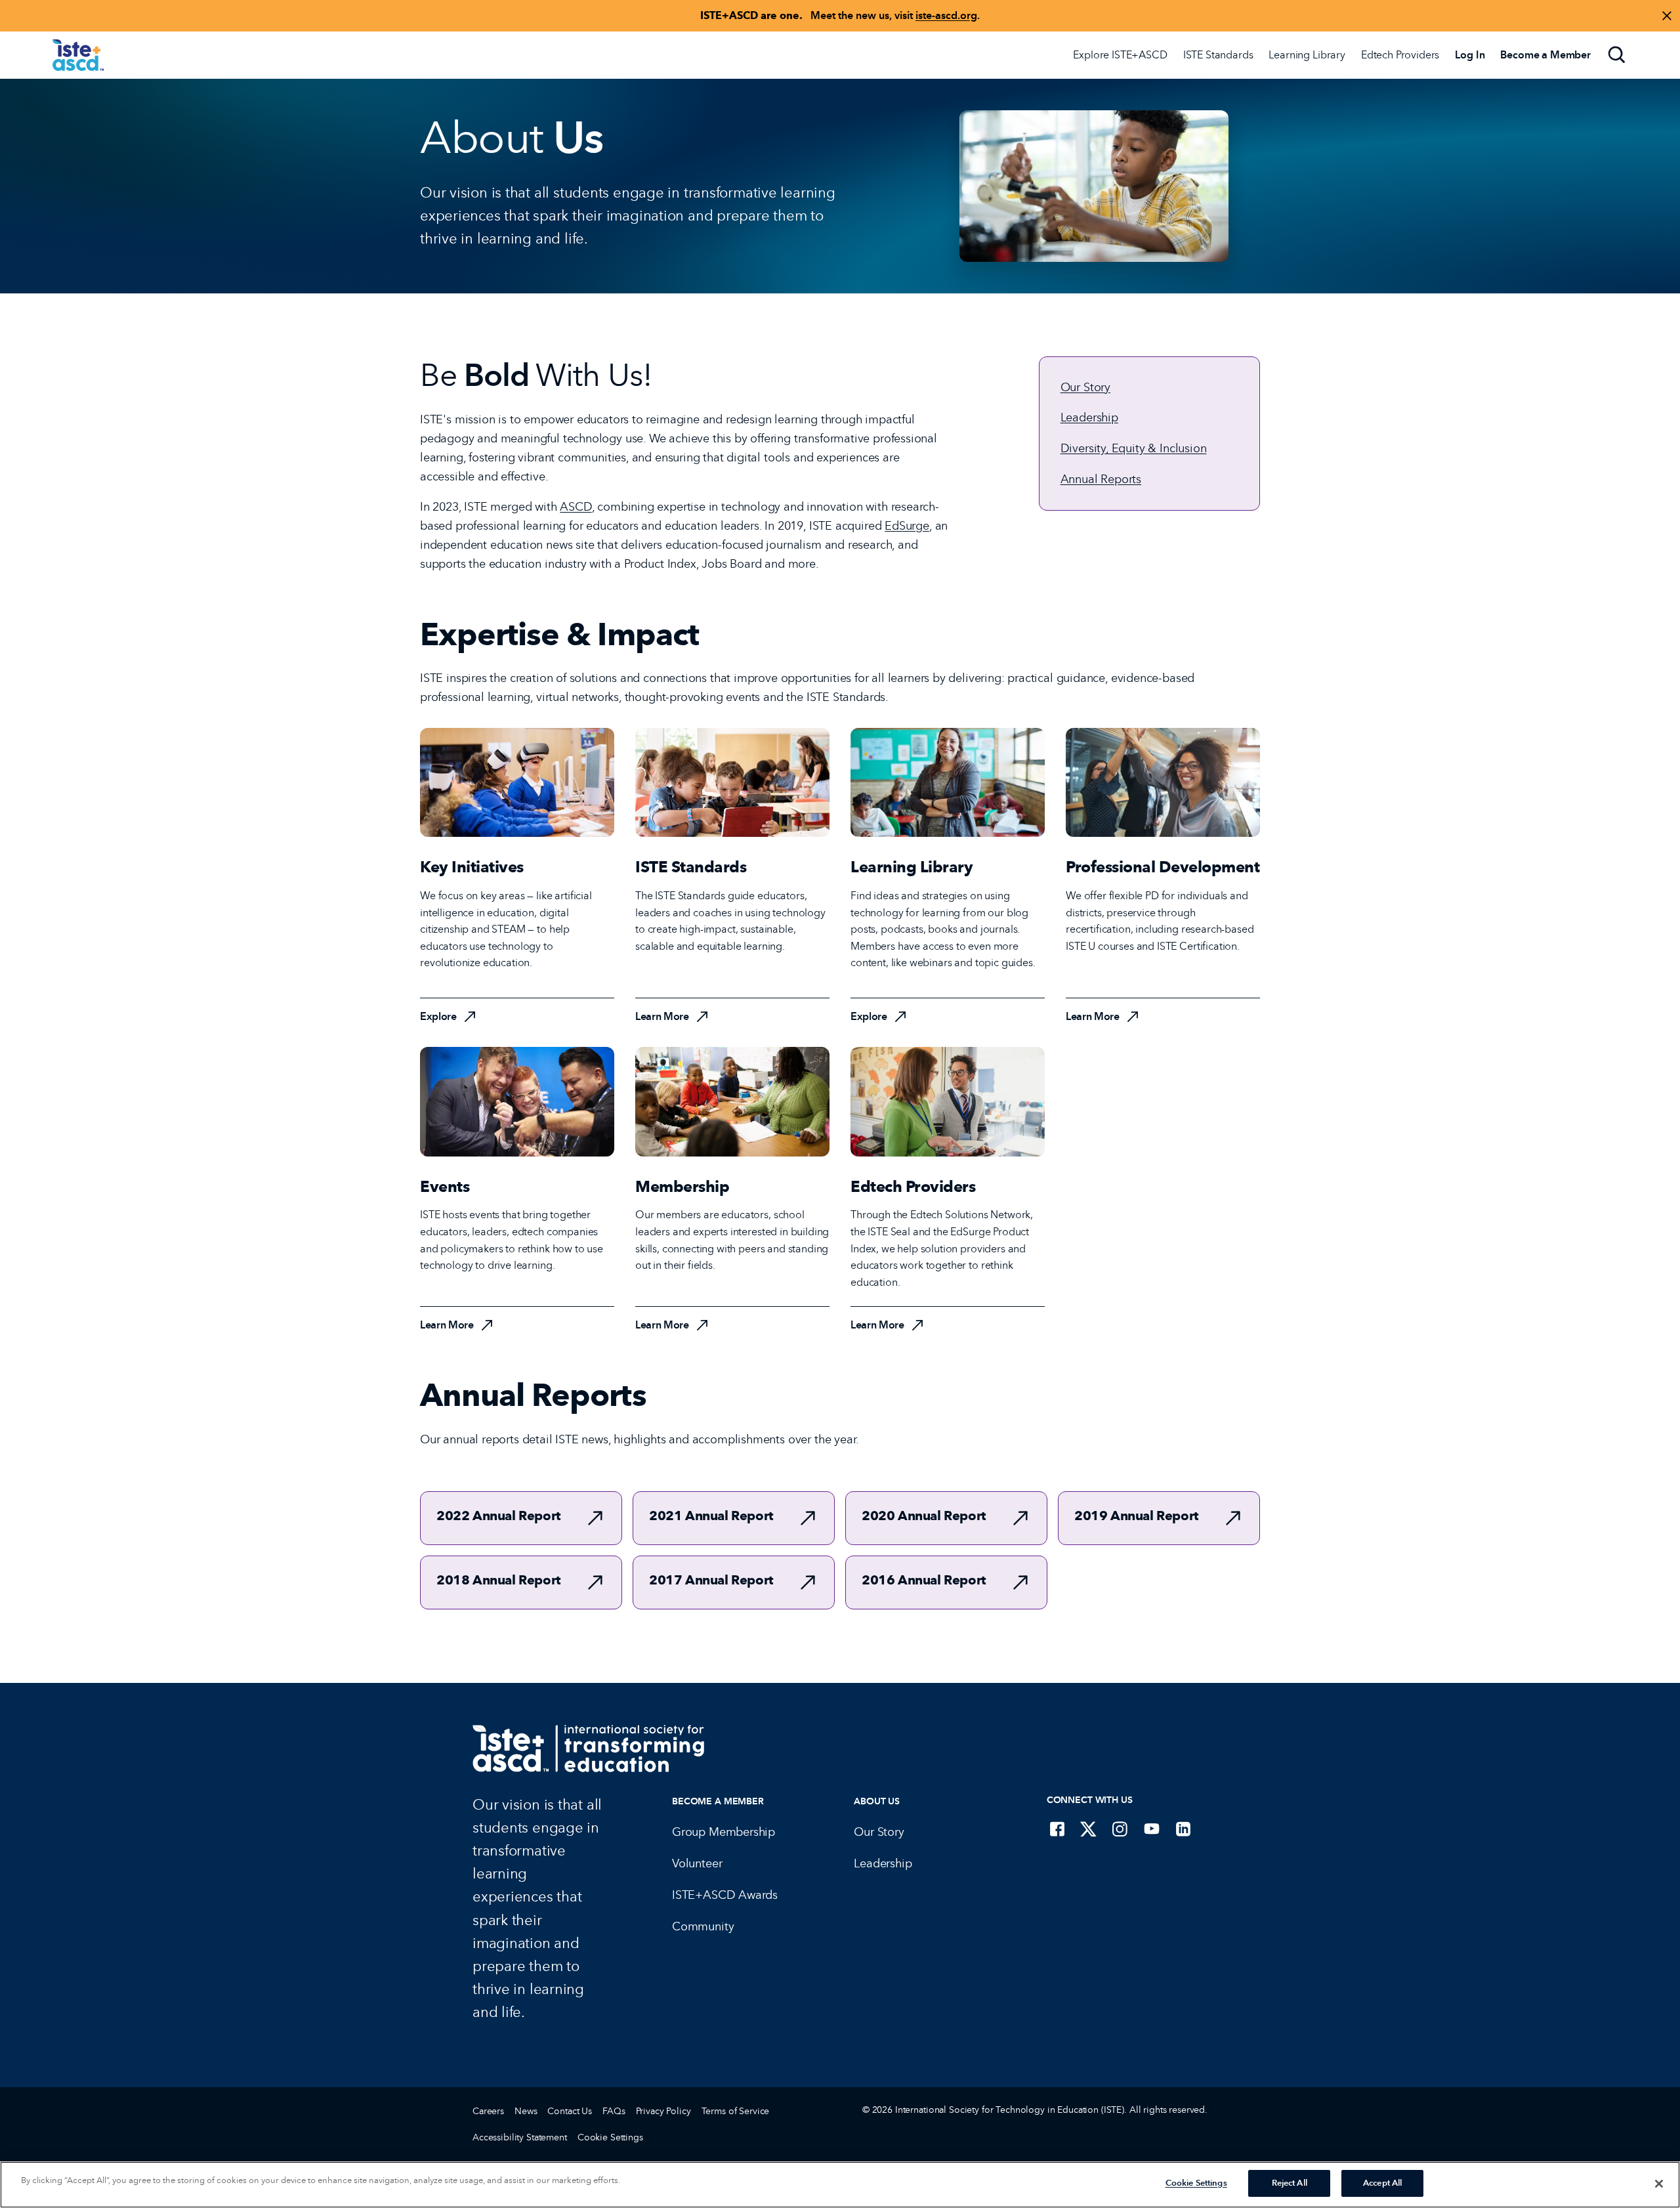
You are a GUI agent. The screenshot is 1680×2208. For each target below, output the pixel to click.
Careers (488, 2111)
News (526, 2111)
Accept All (1382, 2183)
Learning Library (1307, 55)
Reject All (1290, 2183)
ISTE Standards (1218, 55)
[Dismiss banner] (1667, 16)
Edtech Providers (1400, 55)
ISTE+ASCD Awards (725, 1895)
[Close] (1659, 2184)
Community (703, 1926)
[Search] (1617, 55)
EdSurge (907, 526)
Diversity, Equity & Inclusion (1134, 448)
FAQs (614, 2111)
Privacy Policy (663, 2111)
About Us (877, 1801)
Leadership (1089, 417)
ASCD (576, 507)
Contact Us (570, 2111)
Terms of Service (736, 2111)
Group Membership (724, 1832)
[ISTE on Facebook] (1057, 1829)
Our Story (1085, 387)
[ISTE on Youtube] (1152, 1829)
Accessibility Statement (520, 2137)
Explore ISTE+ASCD (1120, 55)
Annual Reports (1101, 479)
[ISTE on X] (1089, 1829)
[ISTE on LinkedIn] (1183, 1829)
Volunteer (697, 1863)
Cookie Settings (610, 2137)
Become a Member (718, 1801)
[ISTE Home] (78, 55)
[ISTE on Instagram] (1120, 1829)
